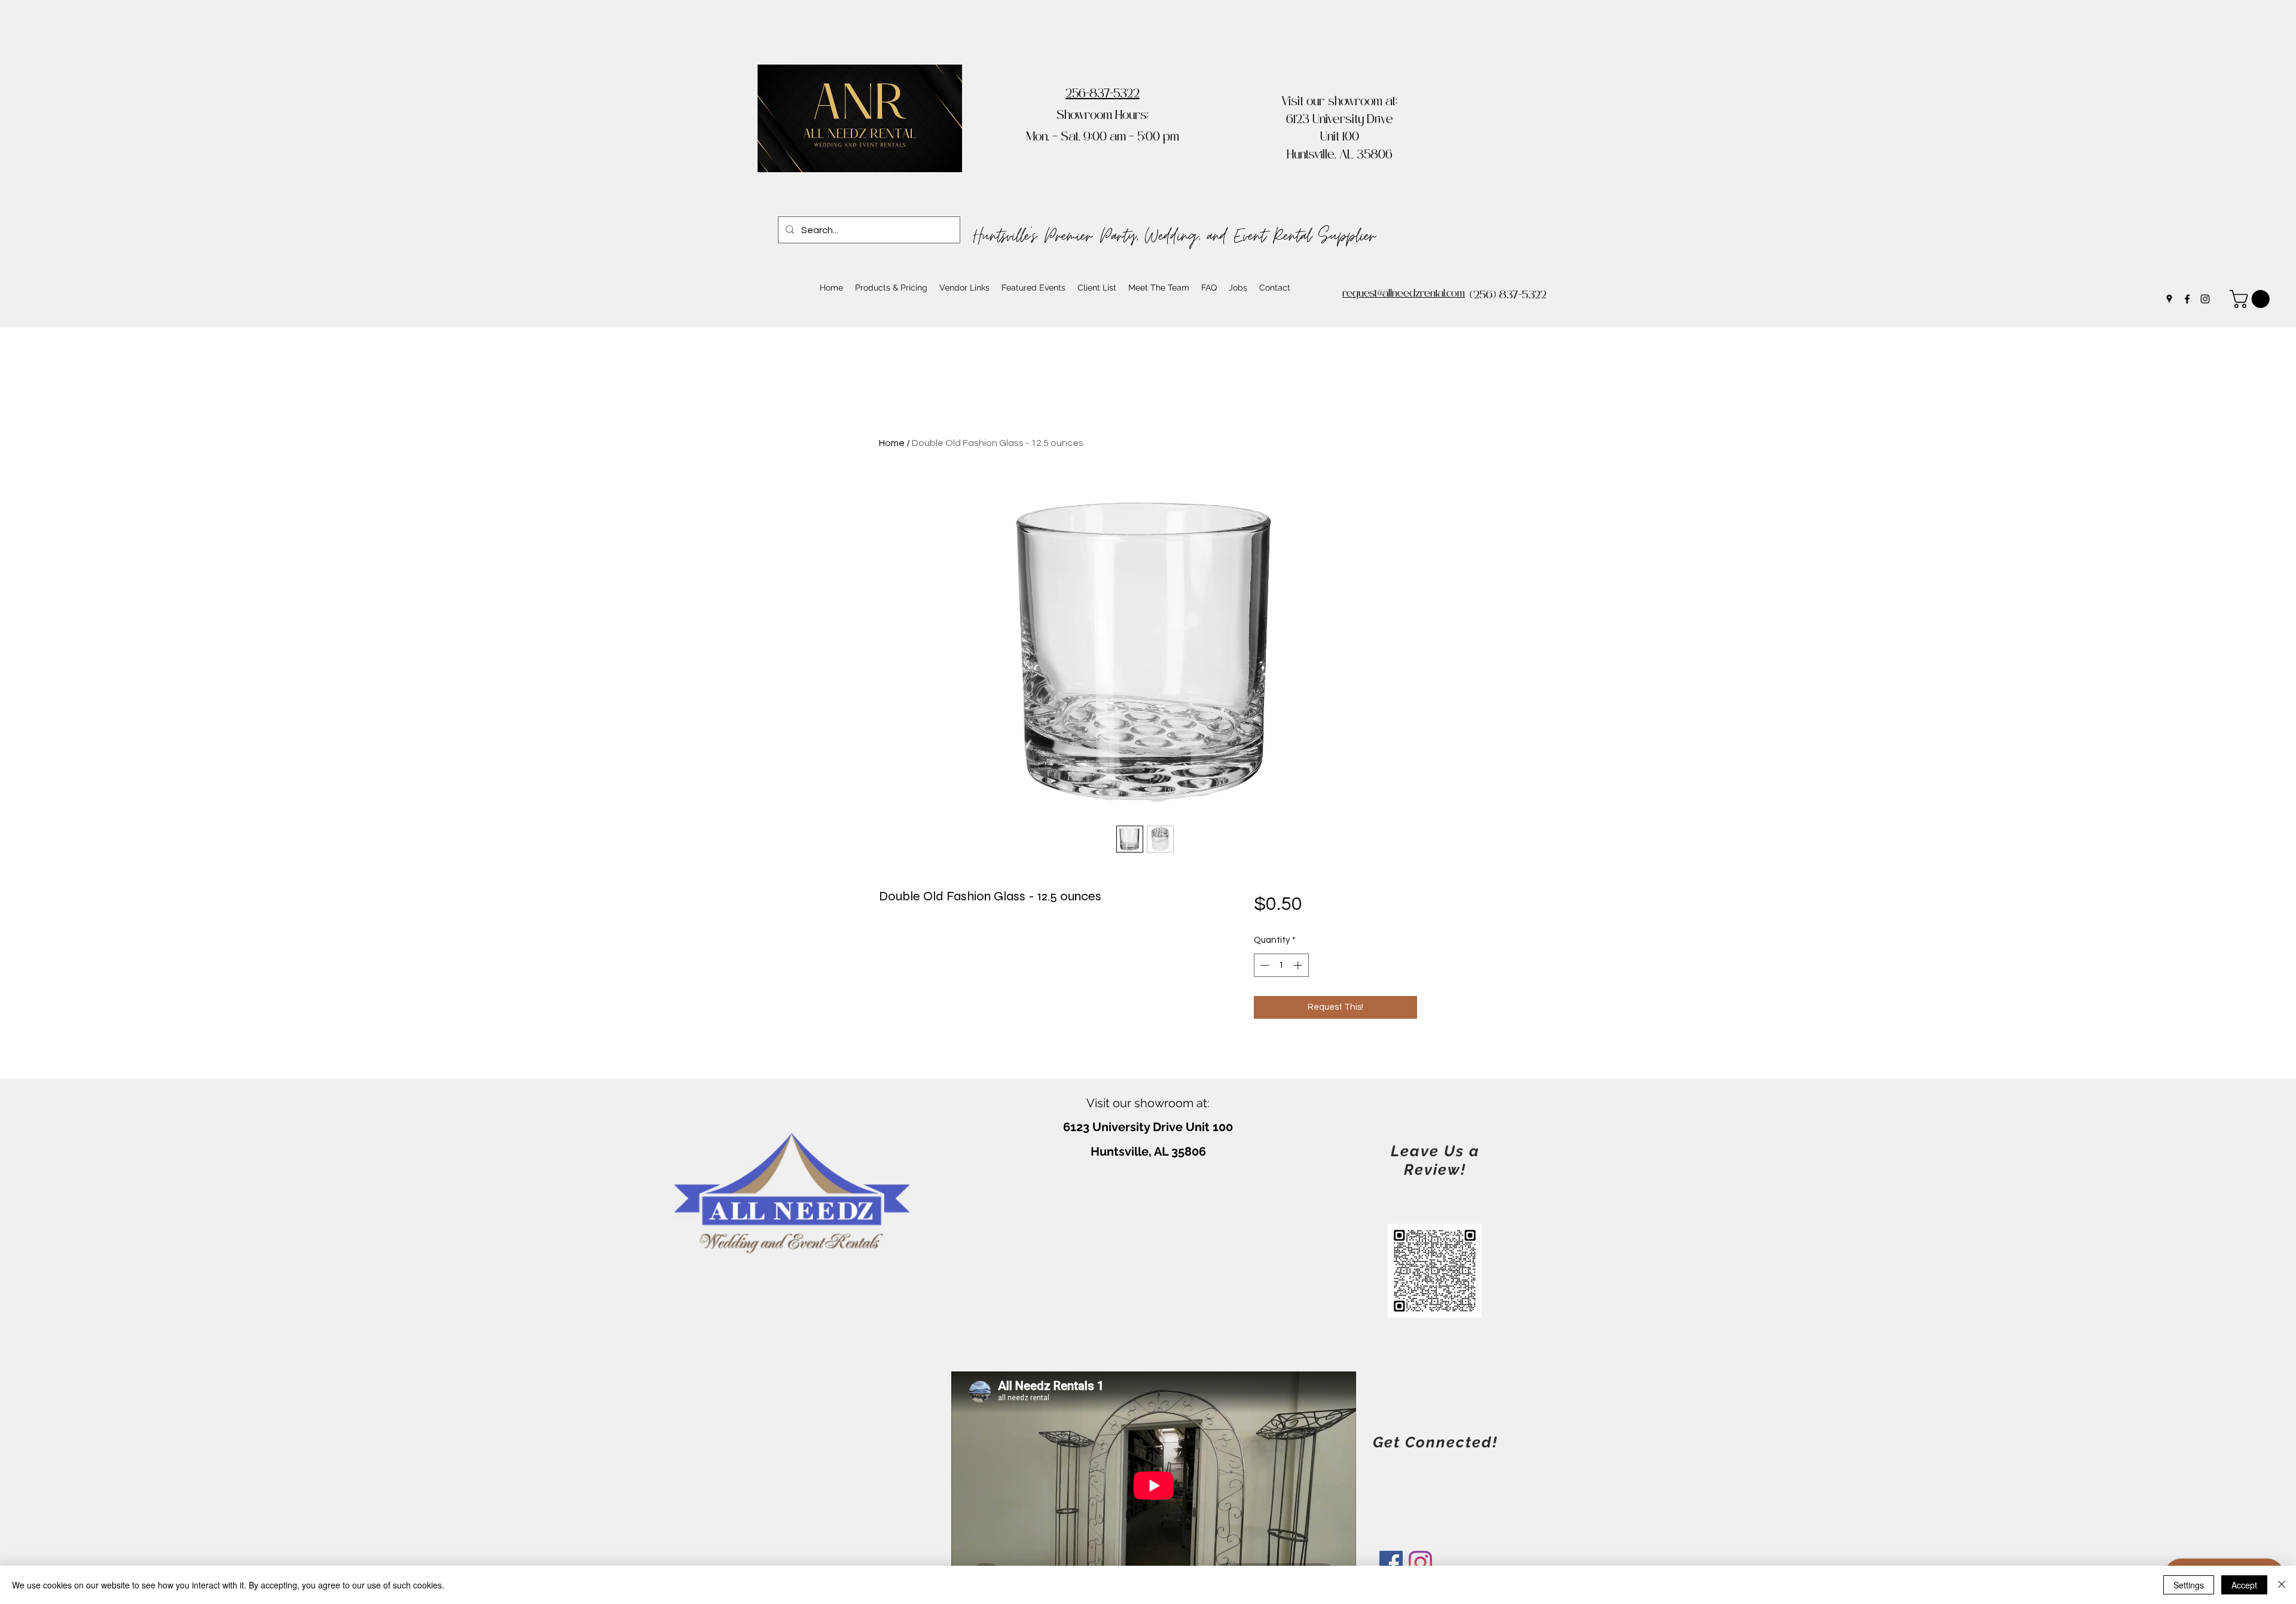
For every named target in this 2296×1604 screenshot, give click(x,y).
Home (892, 443)
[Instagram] (2205, 299)
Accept (2244, 1585)
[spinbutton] (1281, 965)
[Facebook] (2187, 299)
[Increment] (1299, 965)
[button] (2252, 299)
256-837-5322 (1103, 95)
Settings (2189, 1585)
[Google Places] (2169, 299)
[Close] (2282, 1585)
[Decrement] (1264, 965)
